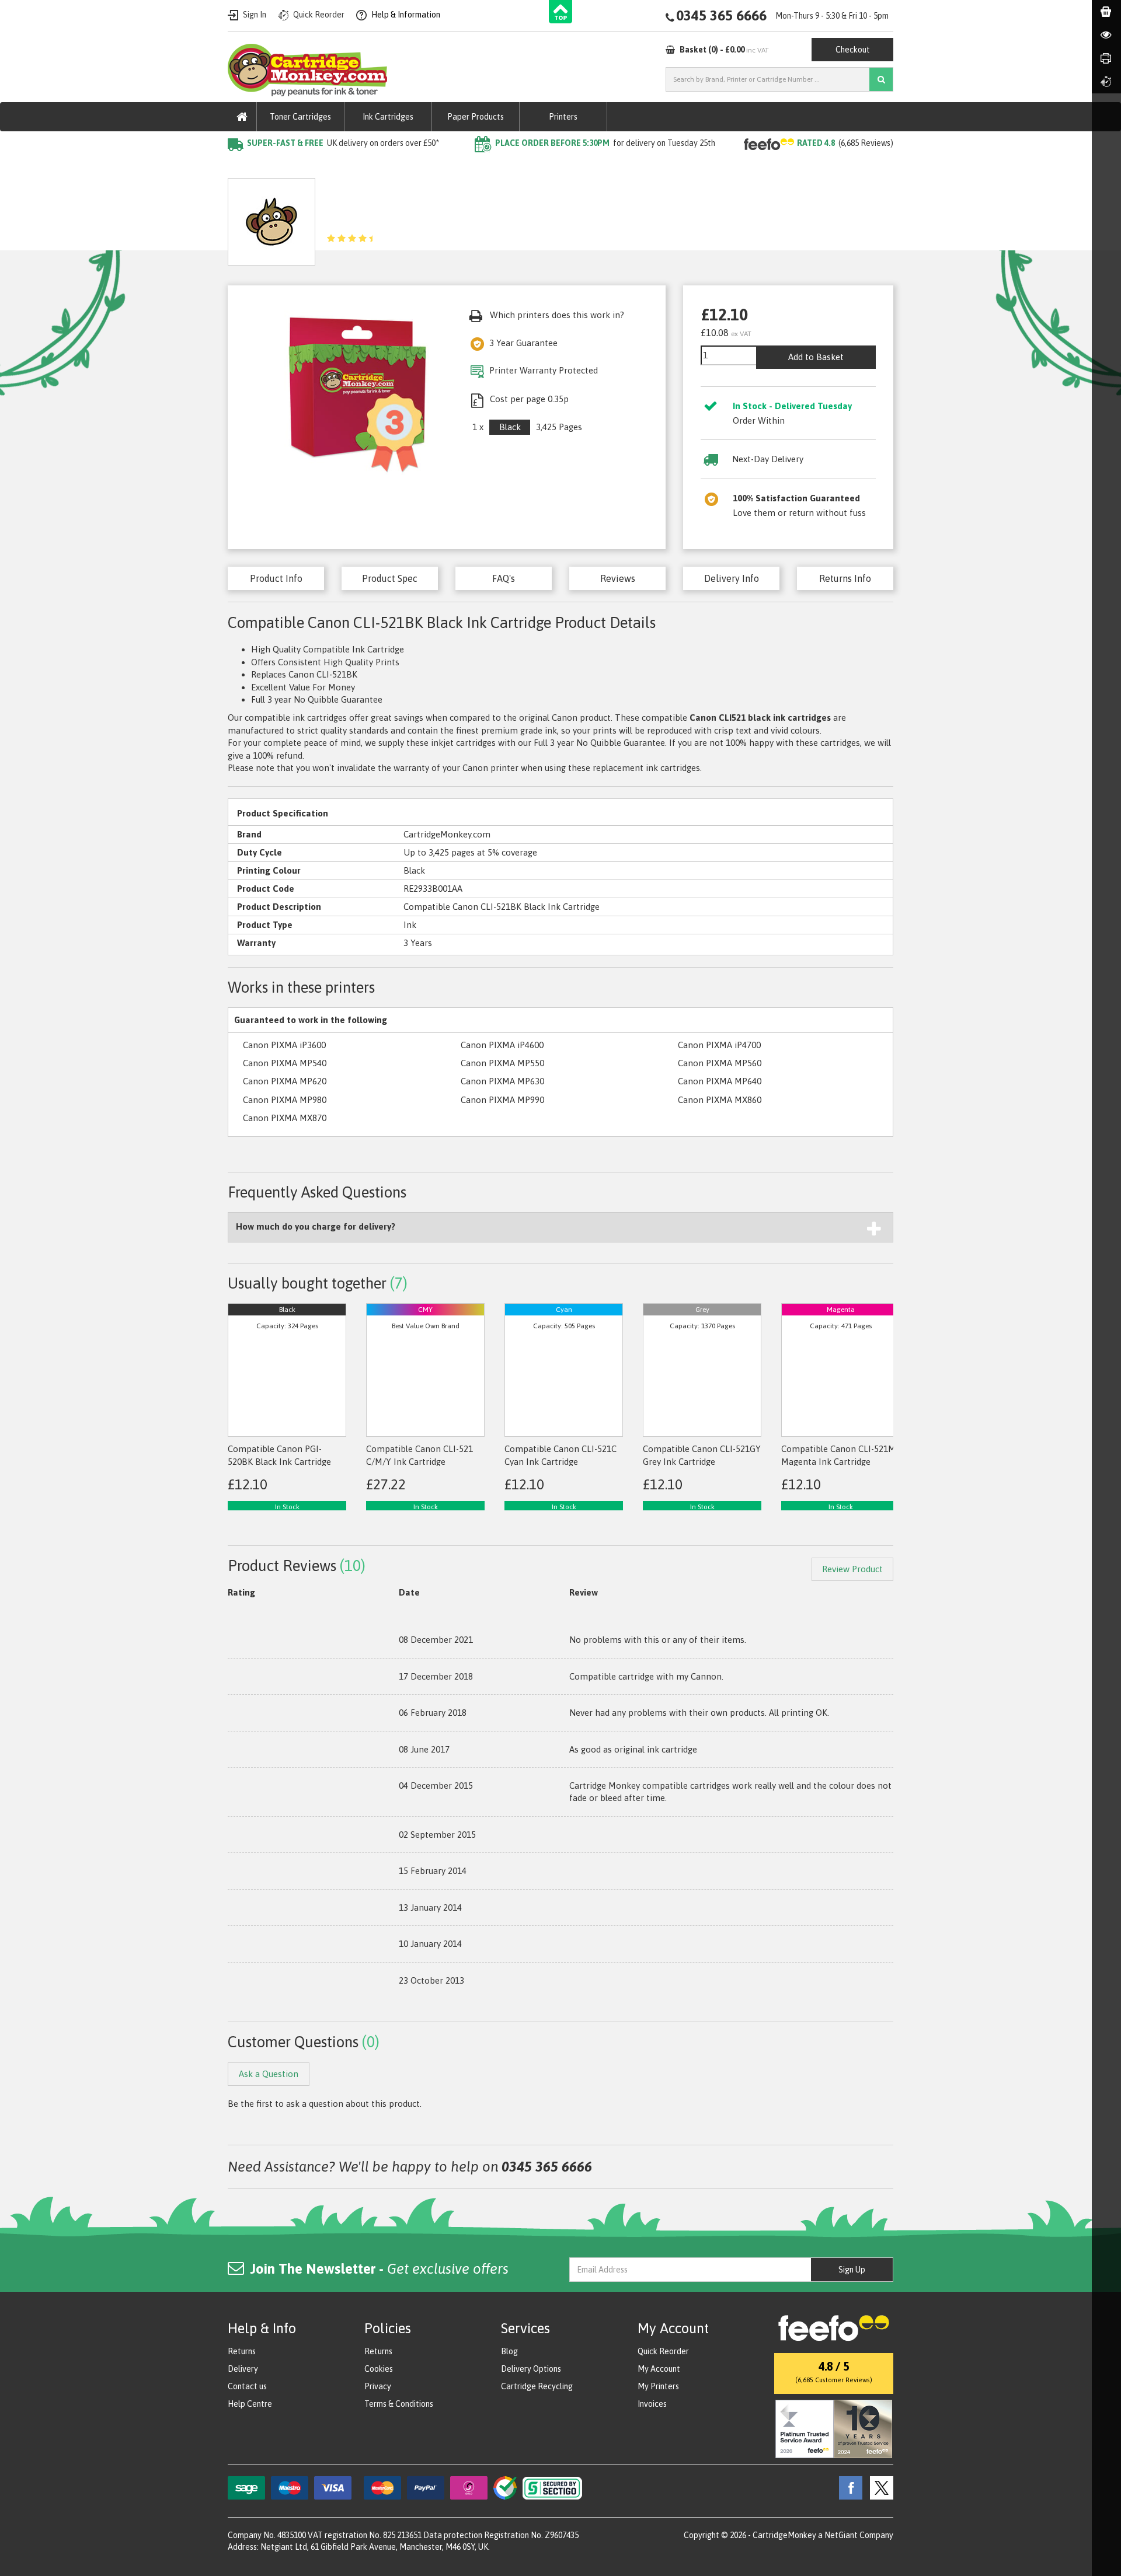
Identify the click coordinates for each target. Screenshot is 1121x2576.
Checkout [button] (853, 50)
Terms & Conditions (399, 2404)
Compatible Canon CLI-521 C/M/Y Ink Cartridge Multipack (419, 1461)
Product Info (276, 578)
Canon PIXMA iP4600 (502, 1045)
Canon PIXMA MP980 (285, 1100)
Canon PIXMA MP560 (720, 1063)
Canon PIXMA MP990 (502, 1100)
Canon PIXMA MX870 (285, 1118)
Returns (242, 2351)
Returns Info (845, 578)
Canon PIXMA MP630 (502, 1081)
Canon (351, 167)
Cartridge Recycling (537, 2386)
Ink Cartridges (388, 117)
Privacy (378, 2386)
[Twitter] (879, 2487)
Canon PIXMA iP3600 (284, 1045)
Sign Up (852, 2270)
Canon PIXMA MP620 (285, 1081)
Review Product (852, 1569)
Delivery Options (531, 2369)
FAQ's (504, 578)
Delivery (243, 2369)
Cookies (379, 2369)
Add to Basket (816, 357)
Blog (509, 2351)
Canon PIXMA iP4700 (719, 1045)
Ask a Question (494, 217)
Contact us (247, 2386)
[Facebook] (848, 2487)
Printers (563, 117)
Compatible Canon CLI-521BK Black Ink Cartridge (476, 167)
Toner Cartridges (300, 117)
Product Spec (390, 578)
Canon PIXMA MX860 (720, 1100)
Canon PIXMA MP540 (285, 1063)
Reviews (618, 578)
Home (240, 167)
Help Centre (250, 2404)
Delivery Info (732, 578)
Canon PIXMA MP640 (720, 1081)
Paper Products (476, 117)
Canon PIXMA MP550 (502, 1063)
